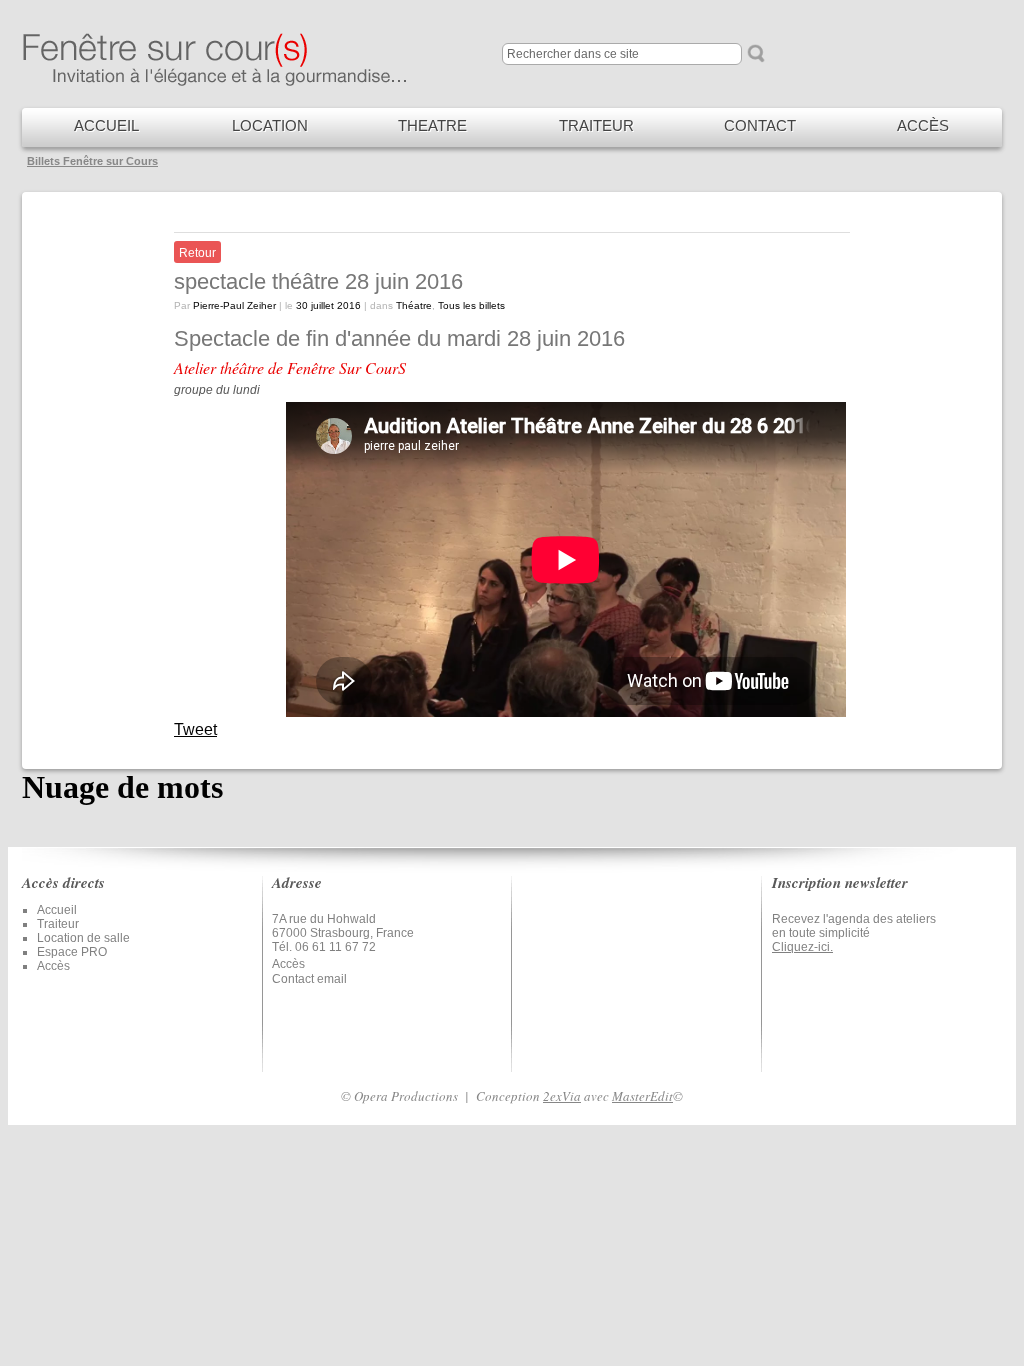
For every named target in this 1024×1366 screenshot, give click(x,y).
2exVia (562, 1096)
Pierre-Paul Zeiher (234, 305)
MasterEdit (642, 1096)
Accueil (57, 910)
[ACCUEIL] (231, 83)
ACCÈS (923, 125)
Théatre (414, 305)
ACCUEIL (106, 125)
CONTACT (760, 125)
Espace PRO (72, 952)
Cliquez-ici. (802, 947)
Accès (53, 966)
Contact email (309, 979)
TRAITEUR (596, 125)
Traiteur (58, 924)
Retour (197, 253)
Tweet (195, 729)
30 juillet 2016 (328, 305)
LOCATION (270, 125)
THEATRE (432, 125)
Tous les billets (471, 305)
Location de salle (83, 938)
